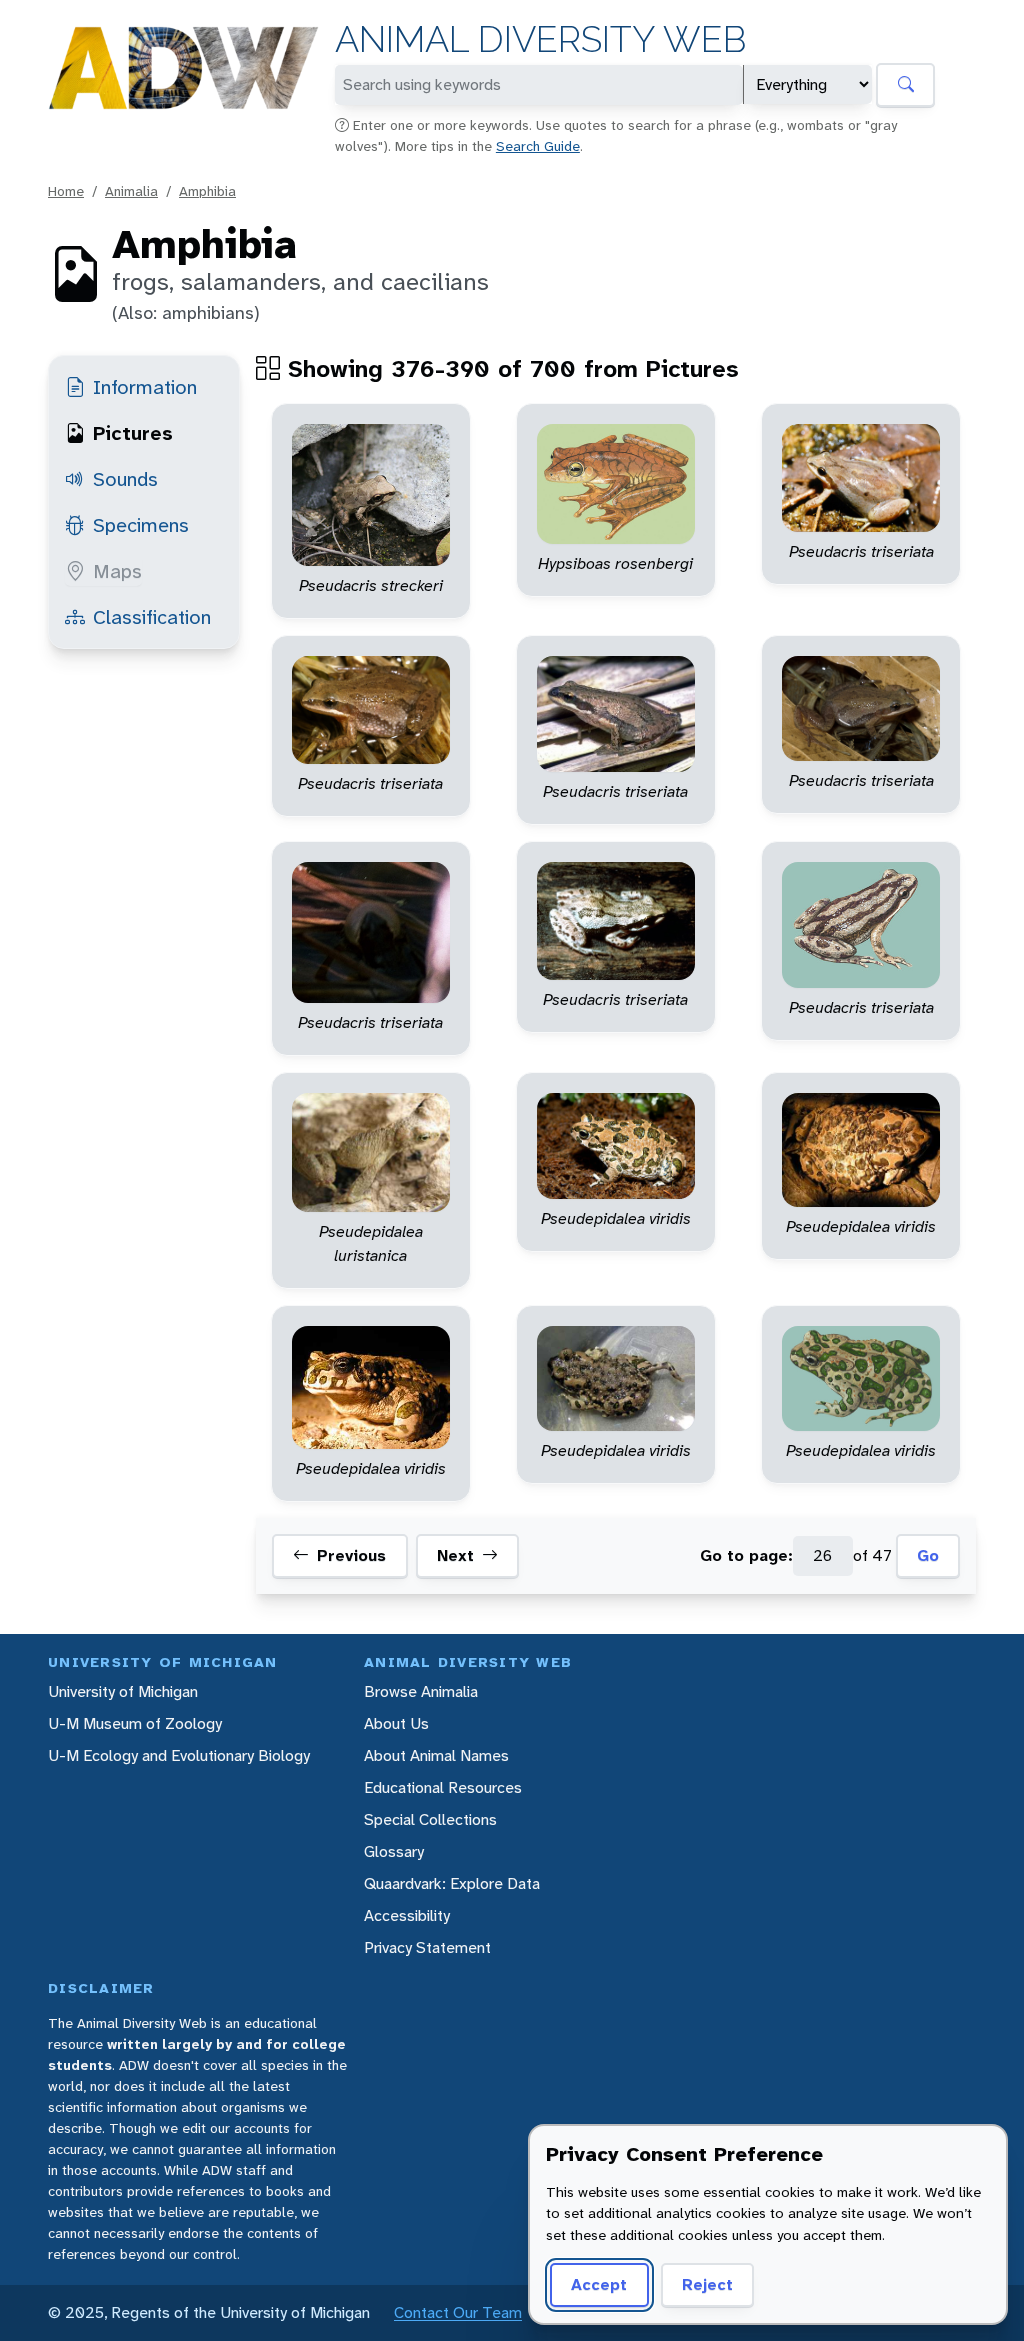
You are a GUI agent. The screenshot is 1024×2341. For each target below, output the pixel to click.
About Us (396, 1723)
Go (928, 1555)
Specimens (141, 525)
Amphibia (207, 191)
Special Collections (430, 1819)
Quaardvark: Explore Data (452, 1883)
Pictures (133, 433)
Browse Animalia (421, 1691)
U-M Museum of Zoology (135, 1723)
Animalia (131, 191)
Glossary (394, 1851)
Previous (351, 1555)
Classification (152, 617)
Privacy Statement (427, 1947)
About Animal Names (436, 1755)
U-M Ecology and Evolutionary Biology (179, 1755)
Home (66, 191)
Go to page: (746, 1555)
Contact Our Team (458, 2312)
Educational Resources (443, 1787)
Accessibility (407, 1915)
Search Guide (538, 146)
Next (455, 1555)
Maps (117, 571)
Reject (707, 2284)
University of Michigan (123, 1691)
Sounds (125, 479)
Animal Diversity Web (540, 39)
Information (145, 387)
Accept (599, 2284)
